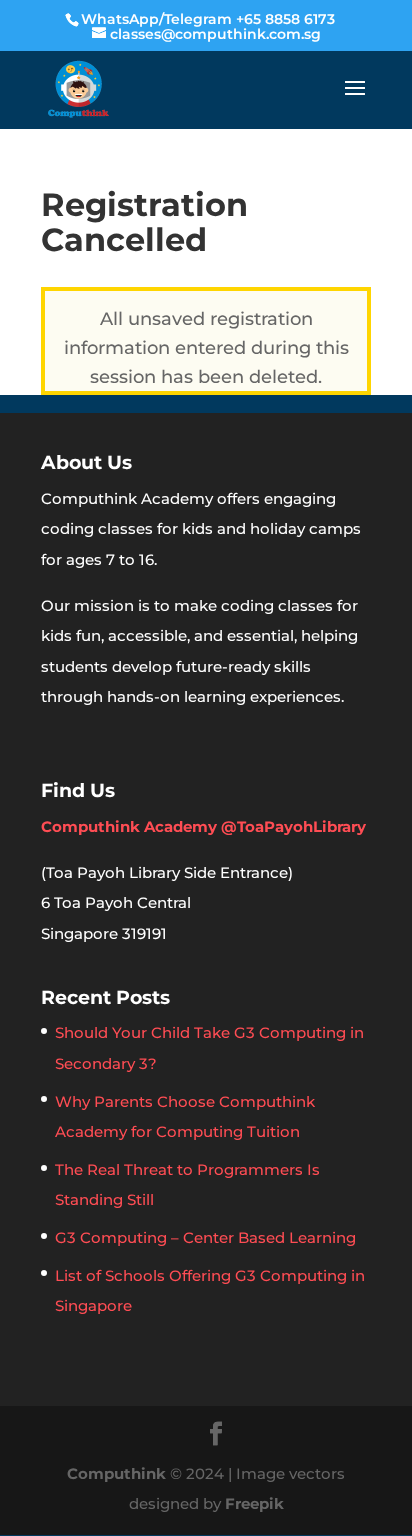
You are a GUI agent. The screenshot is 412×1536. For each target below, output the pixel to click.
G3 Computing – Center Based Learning (205, 1237)
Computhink (116, 1473)
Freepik (254, 1503)
